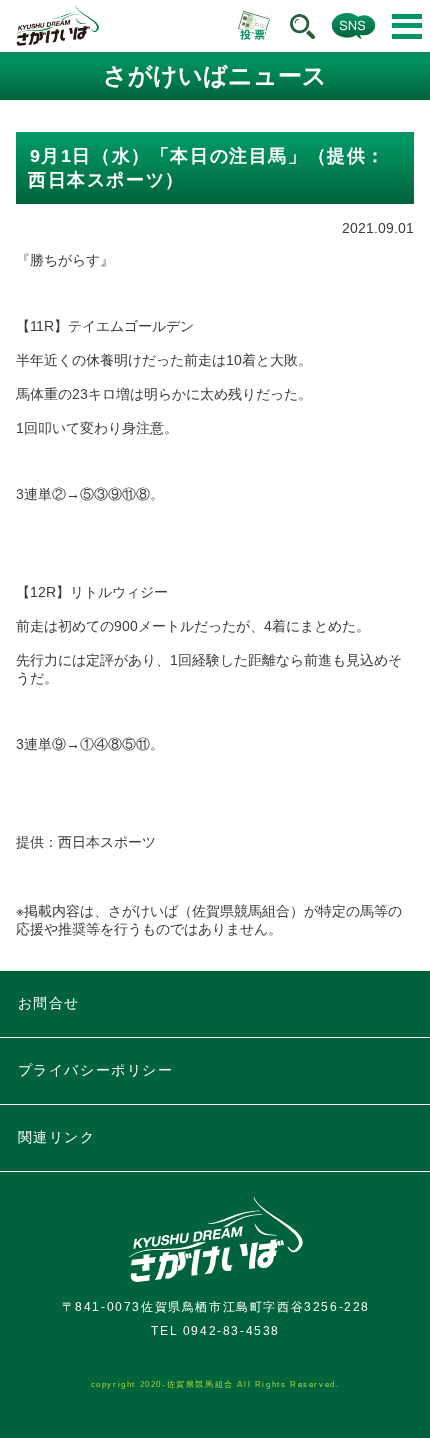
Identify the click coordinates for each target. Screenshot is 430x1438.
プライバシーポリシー (96, 1070)
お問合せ (49, 1003)
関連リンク (57, 1137)
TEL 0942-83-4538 (215, 1331)
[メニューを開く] (407, 26)
